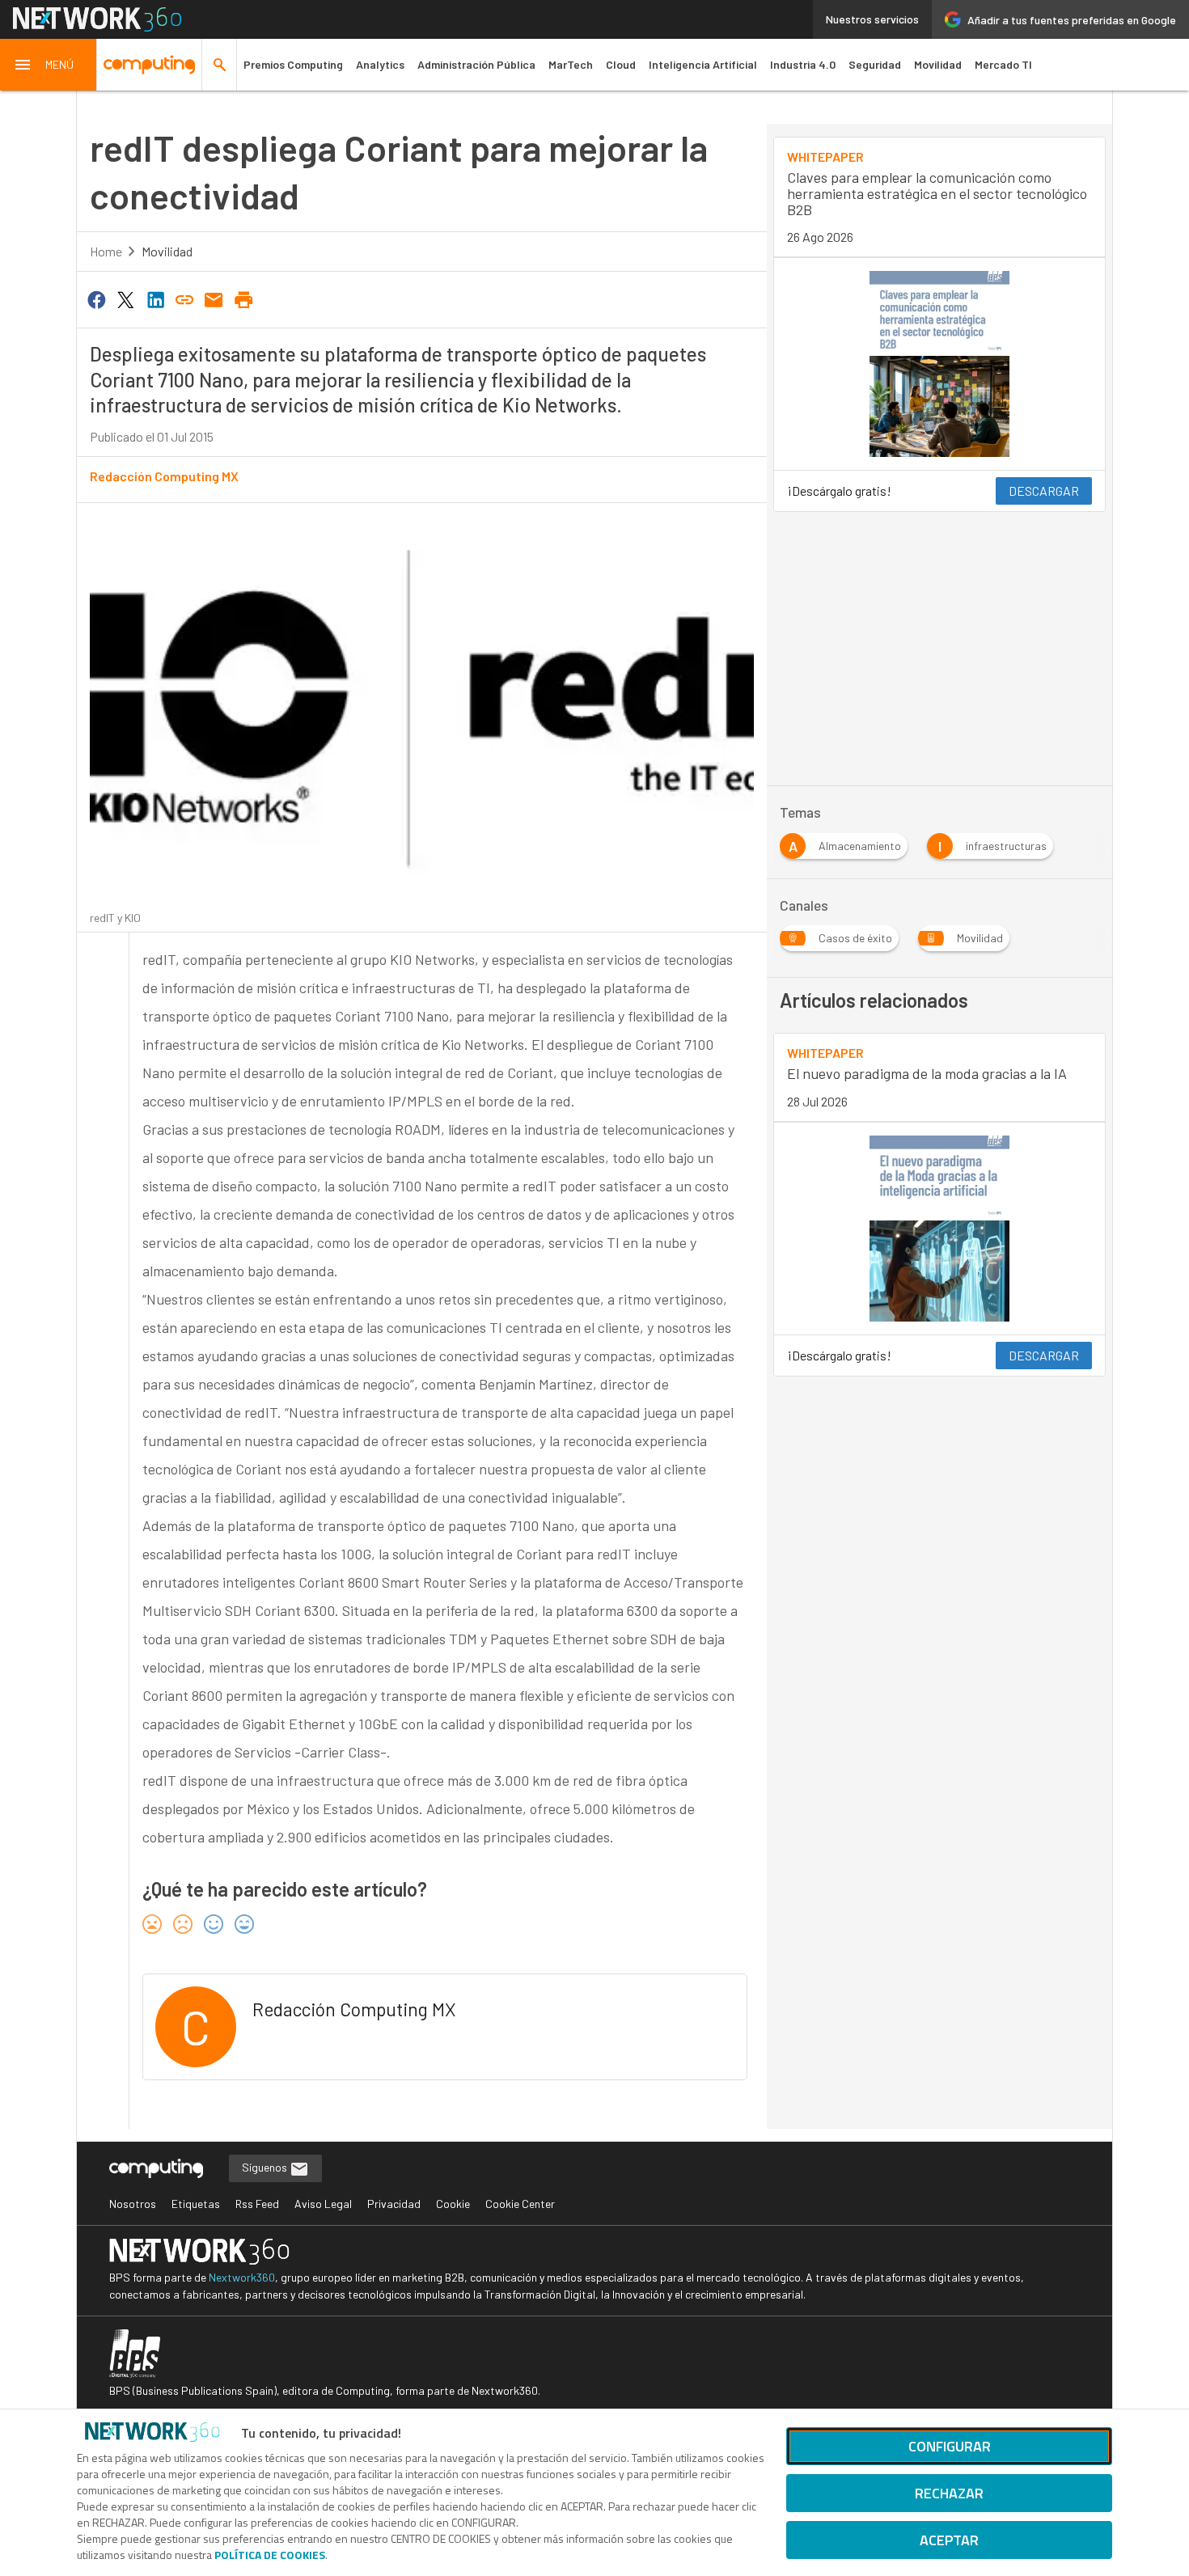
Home (106, 251)
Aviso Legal (323, 2204)
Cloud (621, 64)
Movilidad (938, 64)
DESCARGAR (1044, 491)
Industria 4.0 (803, 64)
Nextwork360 (242, 2277)
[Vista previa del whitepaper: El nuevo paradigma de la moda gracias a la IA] (939, 1229)
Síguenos (266, 2167)
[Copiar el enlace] (184, 298)
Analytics (380, 64)
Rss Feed (257, 2204)
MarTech (571, 64)
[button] (49, 65)
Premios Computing (293, 64)
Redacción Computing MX (164, 476)
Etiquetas (196, 2204)
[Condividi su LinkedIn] (155, 298)
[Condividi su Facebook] (96, 298)
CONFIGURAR (950, 2446)
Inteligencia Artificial (703, 64)
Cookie (453, 2204)
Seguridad (875, 64)
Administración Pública (476, 64)
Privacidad (394, 2204)
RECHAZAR (949, 2493)
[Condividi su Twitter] (125, 298)
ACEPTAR (949, 2540)
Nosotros (133, 2204)
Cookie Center (520, 2204)
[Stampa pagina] (243, 298)
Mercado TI (1003, 64)
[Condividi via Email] (214, 298)
